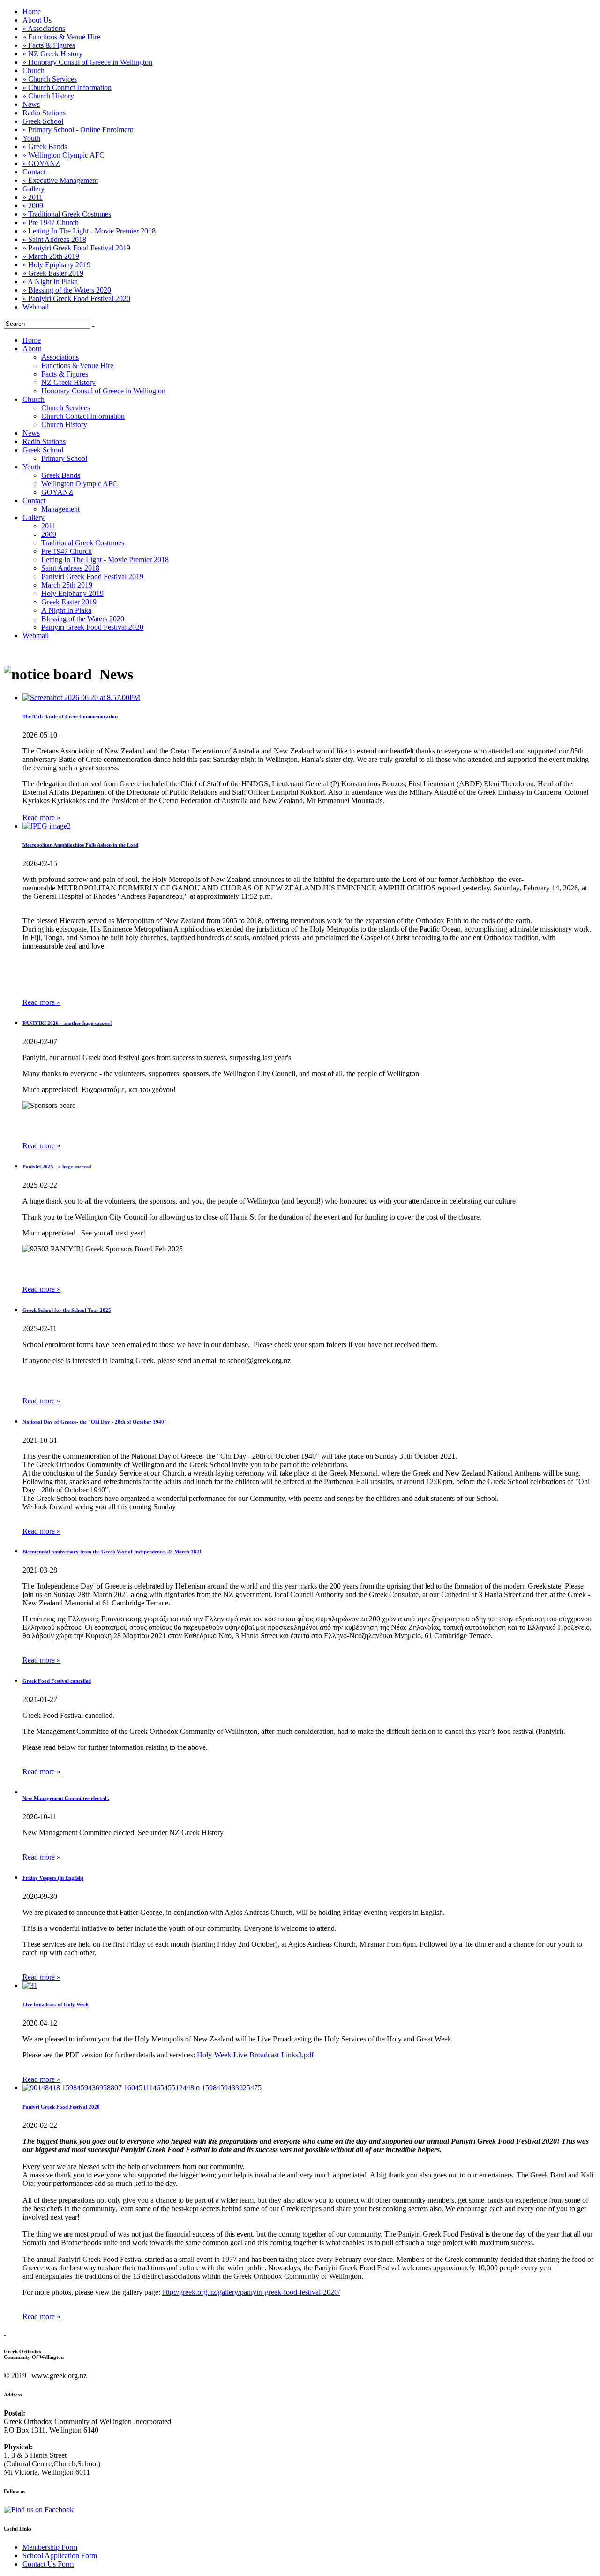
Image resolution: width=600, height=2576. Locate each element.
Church (34, 71)
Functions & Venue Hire (77, 365)
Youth (31, 138)
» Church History (48, 96)
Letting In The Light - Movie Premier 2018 (105, 560)
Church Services (66, 408)
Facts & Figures (65, 374)
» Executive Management (60, 180)
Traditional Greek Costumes (83, 543)
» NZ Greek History (52, 54)
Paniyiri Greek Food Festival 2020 (92, 627)
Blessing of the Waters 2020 (83, 619)
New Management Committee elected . (66, 1798)
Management (60, 509)
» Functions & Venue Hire (61, 37)
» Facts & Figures (49, 45)
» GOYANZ (41, 163)
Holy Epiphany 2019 (72, 593)
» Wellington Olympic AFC (64, 155)
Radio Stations (44, 113)
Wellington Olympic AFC (79, 484)
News (31, 104)
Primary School (64, 458)
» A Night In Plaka (50, 282)
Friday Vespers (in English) (53, 1878)
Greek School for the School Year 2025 (67, 1310)
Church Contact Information (83, 416)
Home (32, 11)
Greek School (43, 121)
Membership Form (50, 2547)
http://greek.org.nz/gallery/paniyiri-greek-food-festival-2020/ (251, 2292)
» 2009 (33, 206)
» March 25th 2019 (51, 256)
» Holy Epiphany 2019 (56, 265)
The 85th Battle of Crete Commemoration (70, 716)
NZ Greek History (68, 382)
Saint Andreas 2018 (70, 568)
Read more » (41, 817)
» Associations (44, 28)
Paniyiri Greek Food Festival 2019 (92, 576)
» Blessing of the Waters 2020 (67, 290)
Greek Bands (61, 475)
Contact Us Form (48, 2564)
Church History (64, 425)
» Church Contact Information (67, 87)
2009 (49, 534)
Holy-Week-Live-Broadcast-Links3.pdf (255, 2055)
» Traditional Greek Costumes (67, 214)
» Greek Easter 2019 (53, 273)
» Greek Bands (45, 147)
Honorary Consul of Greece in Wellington (103, 391)
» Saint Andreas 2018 (54, 239)
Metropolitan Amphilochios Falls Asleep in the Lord (80, 845)
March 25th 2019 (67, 585)
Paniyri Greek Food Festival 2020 (61, 2107)
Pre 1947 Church (67, 551)
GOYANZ (57, 492)
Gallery (34, 189)
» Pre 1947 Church (51, 222)
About (32, 349)
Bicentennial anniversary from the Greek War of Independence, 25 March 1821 (112, 1552)
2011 (49, 526)
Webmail (36, 307)
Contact (34, 172)
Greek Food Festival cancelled (57, 1681)
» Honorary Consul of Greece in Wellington (87, 62)
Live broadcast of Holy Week (56, 2004)
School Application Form (60, 2556)
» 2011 (33, 197)
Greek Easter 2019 (69, 602)
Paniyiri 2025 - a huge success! (57, 1167)
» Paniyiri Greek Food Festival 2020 (76, 298)
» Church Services (50, 79)
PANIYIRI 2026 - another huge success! (67, 1023)
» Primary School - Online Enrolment (78, 130)
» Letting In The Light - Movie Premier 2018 (89, 231)
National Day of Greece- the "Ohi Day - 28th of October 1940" (95, 1422)
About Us (37, 20)
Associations (60, 357)
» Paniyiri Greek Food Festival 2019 (76, 248)
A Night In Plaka (66, 610)
